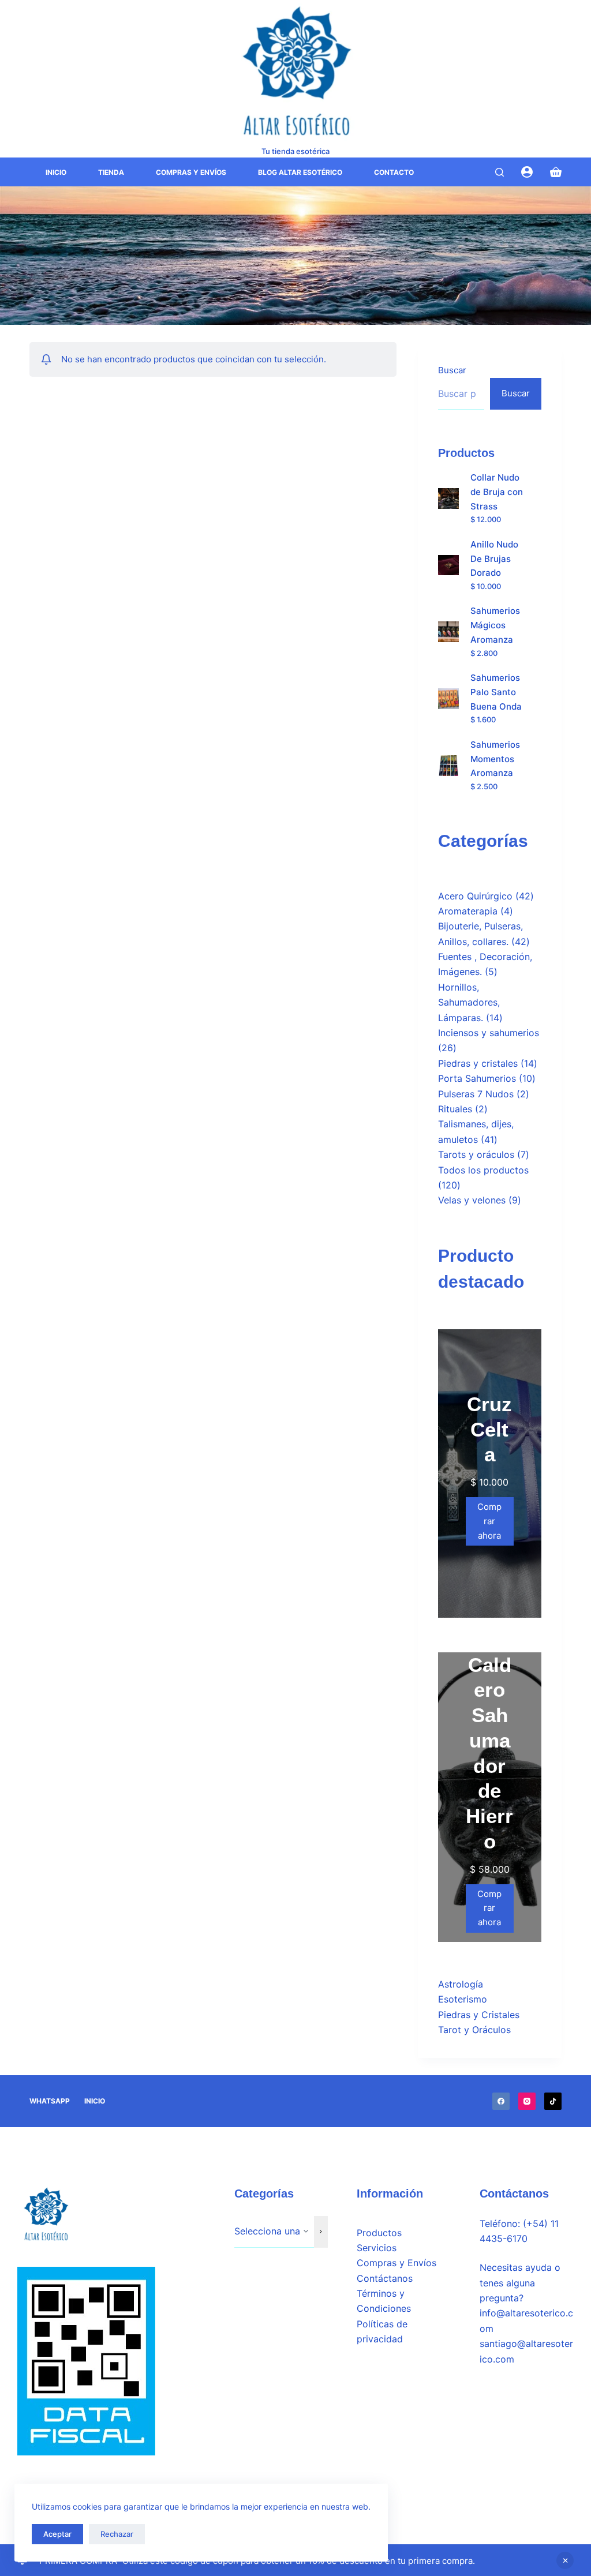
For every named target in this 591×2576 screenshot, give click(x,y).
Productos (379, 2233)
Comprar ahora (489, 1521)
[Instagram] (527, 2101)
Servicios (377, 2248)
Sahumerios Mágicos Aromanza (495, 625)
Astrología (461, 1984)
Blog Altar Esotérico (300, 172)
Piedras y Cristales (479, 2015)
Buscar (452, 370)
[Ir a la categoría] (321, 2232)
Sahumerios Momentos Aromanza (495, 759)
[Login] (527, 172)
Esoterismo (463, 1999)
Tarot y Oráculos (474, 2030)
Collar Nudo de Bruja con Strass (497, 492)
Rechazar (117, 2534)
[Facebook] (501, 2101)
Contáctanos (385, 2278)
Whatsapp (50, 2101)
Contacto (394, 172)
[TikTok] (553, 2101)
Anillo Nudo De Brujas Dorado (494, 559)
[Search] (500, 172)
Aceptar (57, 2534)
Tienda (111, 172)
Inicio (56, 172)
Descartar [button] (565, 2560)
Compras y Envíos (191, 172)
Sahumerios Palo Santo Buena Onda (496, 692)
